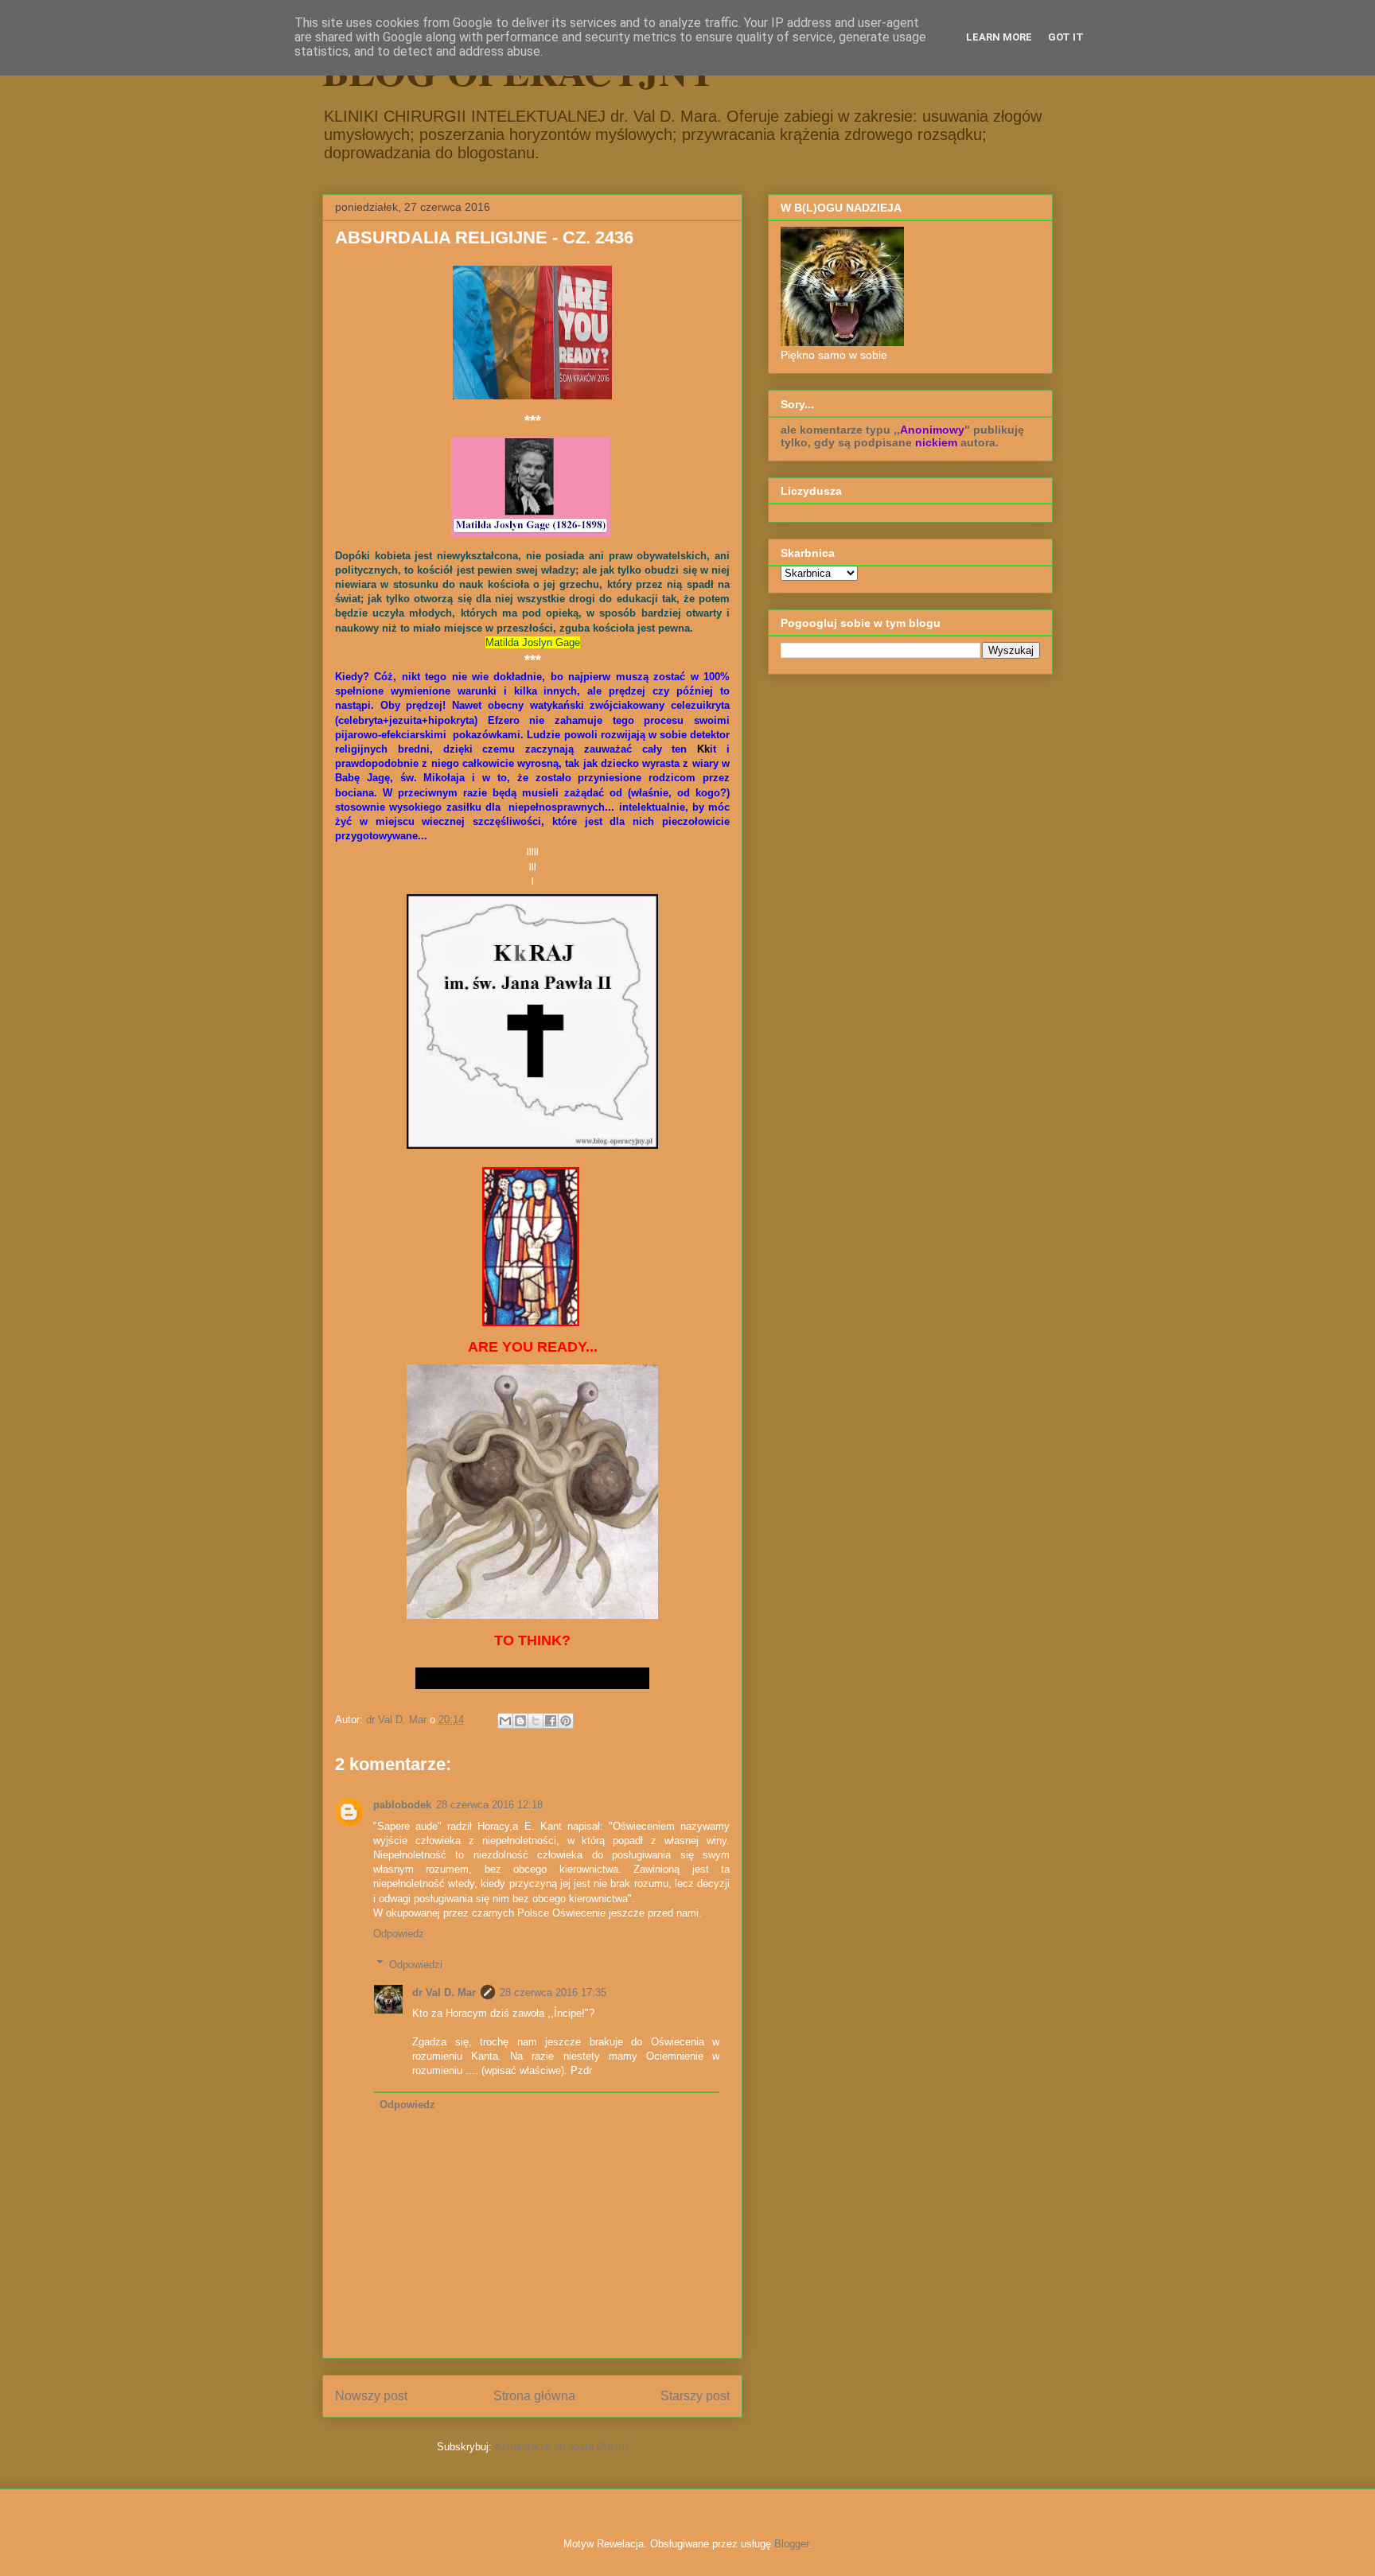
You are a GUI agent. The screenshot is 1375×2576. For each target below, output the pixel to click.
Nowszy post (371, 2396)
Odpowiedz (399, 1934)
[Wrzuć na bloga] (520, 1721)
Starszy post (695, 2396)
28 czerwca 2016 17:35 (553, 1992)
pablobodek (402, 1805)
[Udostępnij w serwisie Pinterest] (566, 1721)
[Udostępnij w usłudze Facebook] (551, 1721)
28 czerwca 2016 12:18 (489, 1805)
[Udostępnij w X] (536, 1721)
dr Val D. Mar (444, 1992)
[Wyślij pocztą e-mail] (505, 1721)
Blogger (791, 2544)
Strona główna (534, 2396)
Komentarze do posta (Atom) (561, 2447)
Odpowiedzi (416, 1964)
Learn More (999, 37)
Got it (1066, 37)
